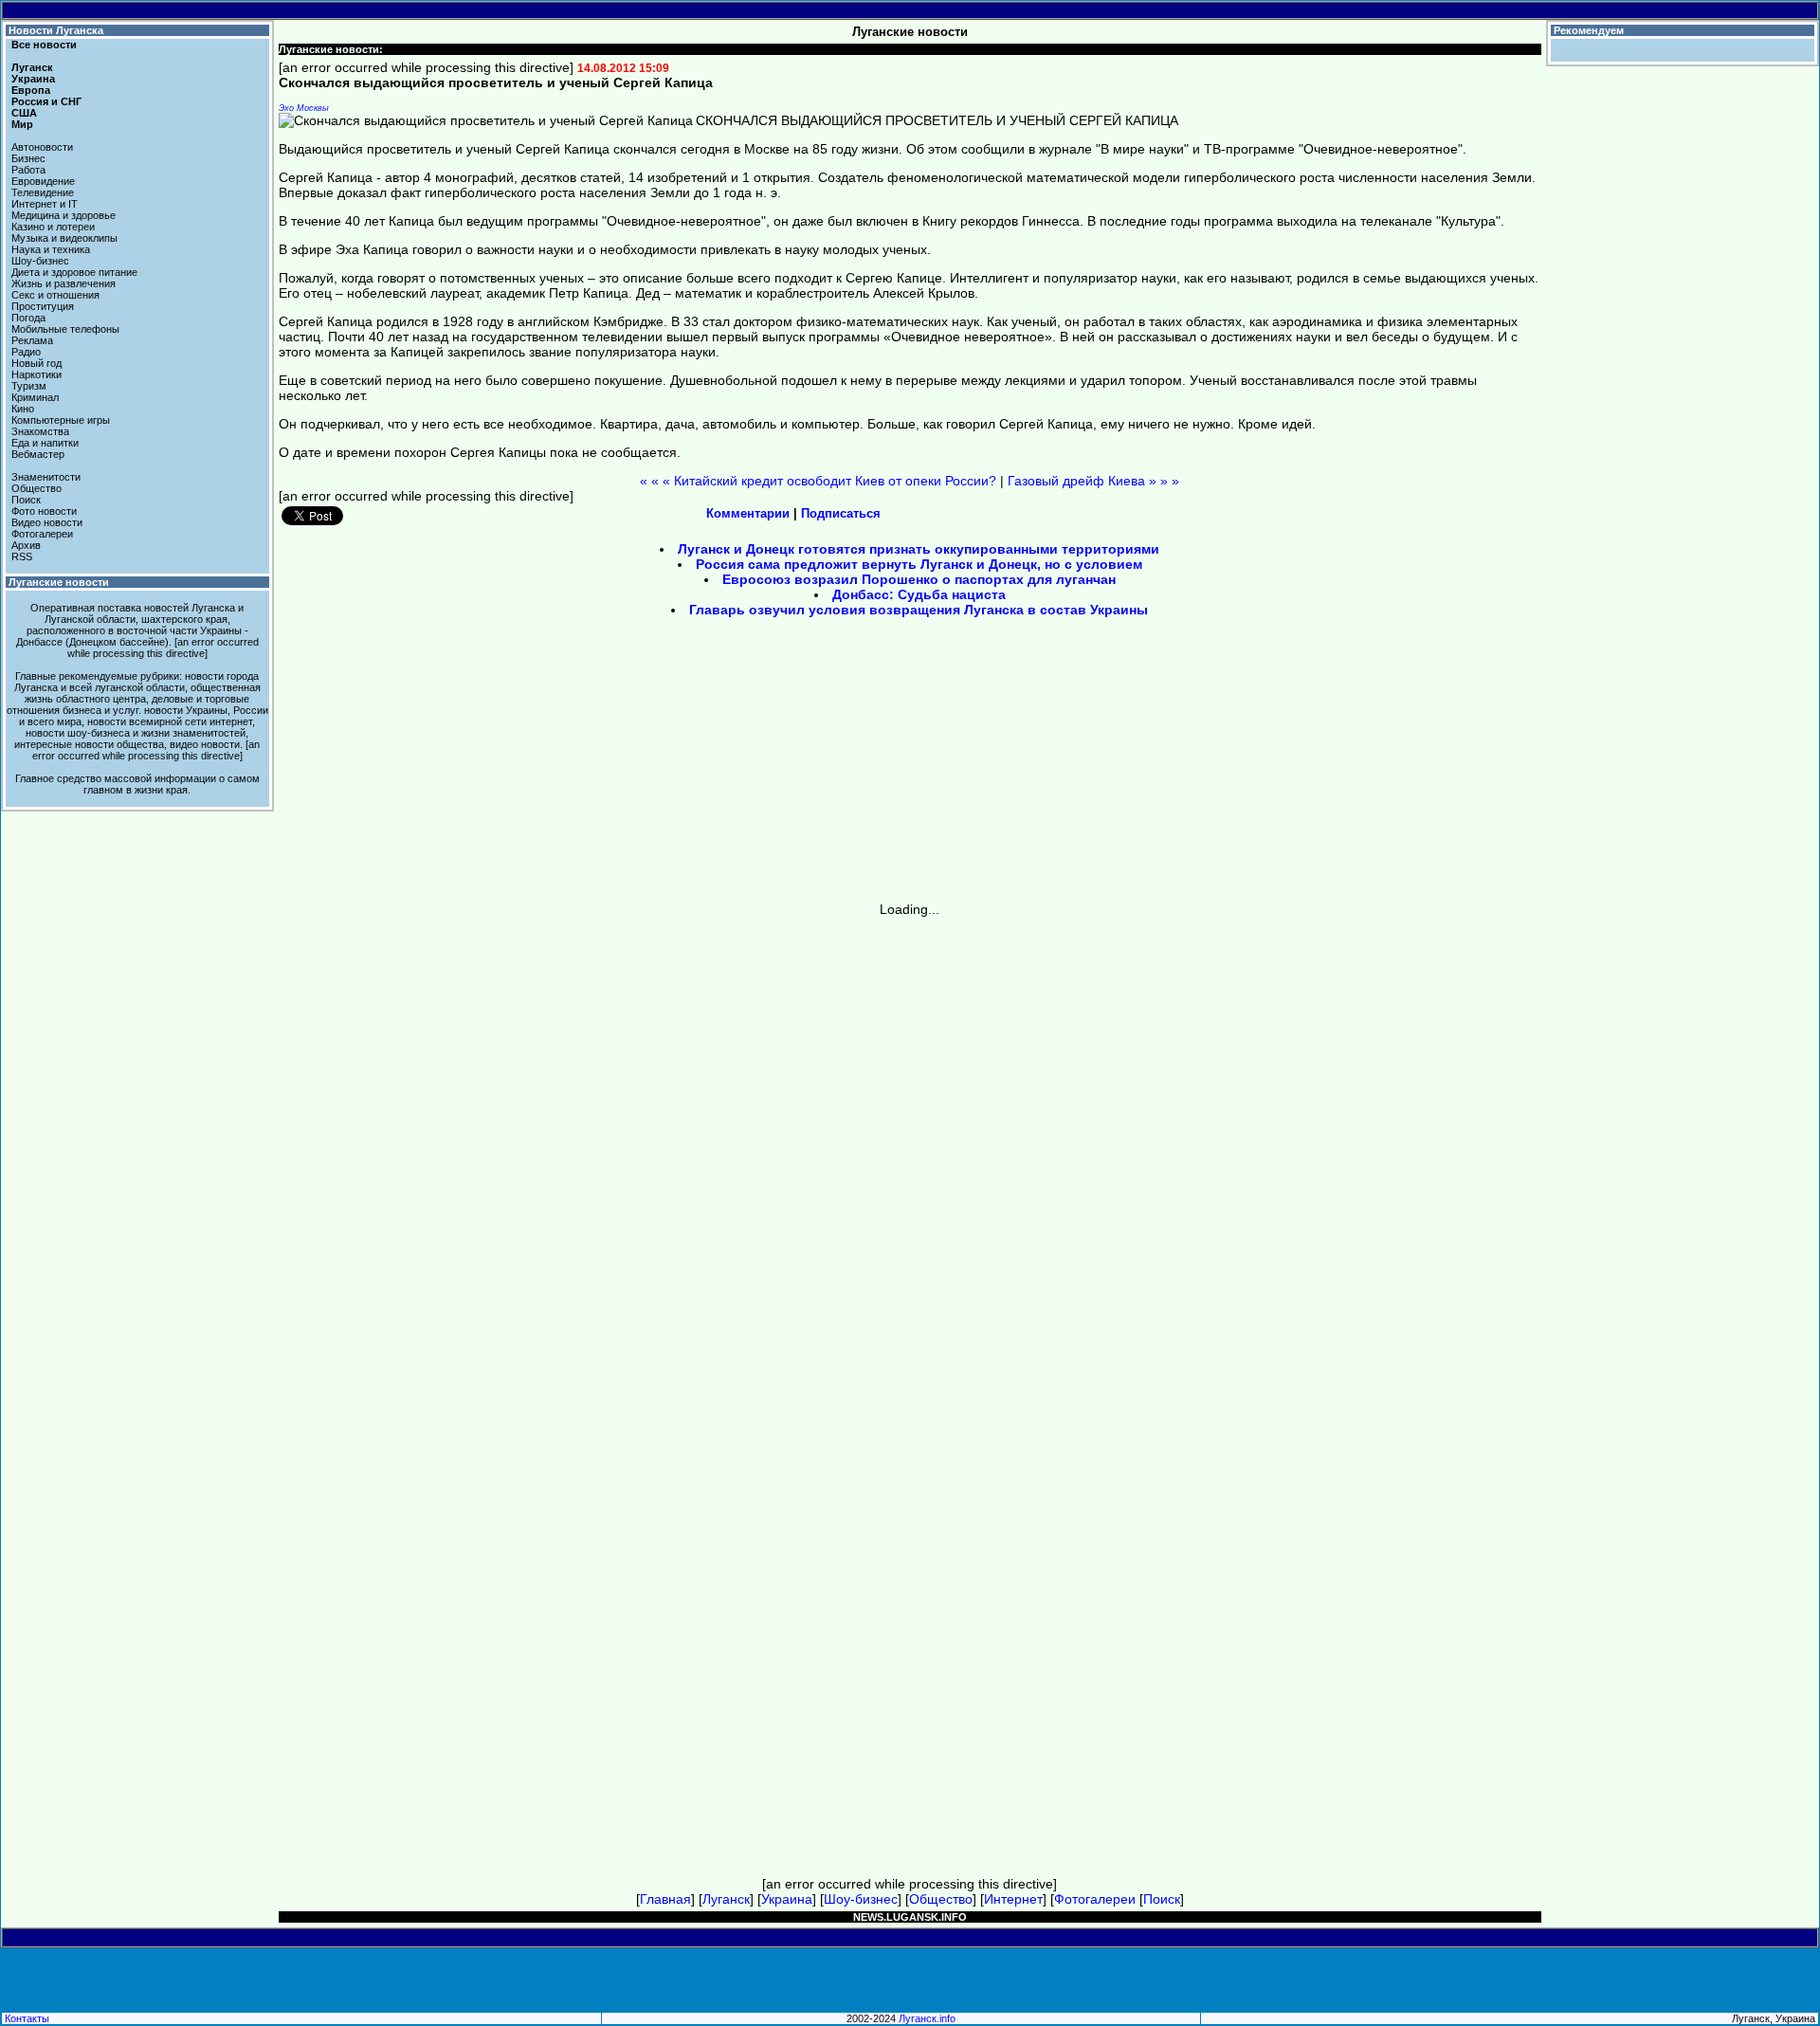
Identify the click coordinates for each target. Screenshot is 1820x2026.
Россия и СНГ (46, 101)
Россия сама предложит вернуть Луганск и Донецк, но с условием (919, 564)
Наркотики (36, 374)
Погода (28, 318)
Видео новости (47, 522)
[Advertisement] (749, 766)
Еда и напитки (45, 443)
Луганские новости (59, 582)
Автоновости (42, 147)
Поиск (26, 500)
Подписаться (841, 513)
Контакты (27, 2018)
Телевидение (43, 192)
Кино (23, 409)
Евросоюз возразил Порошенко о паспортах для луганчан (919, 579)
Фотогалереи (42, 534)
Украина (33, 79)
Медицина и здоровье (64, 215)
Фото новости (44, 511)
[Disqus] (910, 1154)
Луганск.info (927, 2018)
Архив (26, 545)
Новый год (36, 363)
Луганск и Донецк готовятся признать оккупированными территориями (919, 549)
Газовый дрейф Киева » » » (1093, 481)
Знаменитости (46, 477)
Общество (36, 488)
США (24, 113)
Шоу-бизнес (40, 261)
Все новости (44, 45)
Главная (665, 1899)
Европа (31, 90)
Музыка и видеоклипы (64, 238)
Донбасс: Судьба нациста (919, 594)
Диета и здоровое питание (74, 272)
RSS (22, 557)
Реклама (32, 340)
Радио (26, 352)
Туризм (29, 386)
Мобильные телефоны (65, 329)
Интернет (1013, 1899)
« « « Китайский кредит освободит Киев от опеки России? (818, 481)
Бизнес (28, 158)
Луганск (32, 67)
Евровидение (43, 181)
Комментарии (748, 513)
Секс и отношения (55, 295)
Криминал (35, 397)
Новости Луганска (56, 30)
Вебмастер (38, 454)
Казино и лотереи (53, 227)
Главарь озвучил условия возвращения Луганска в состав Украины (919, 610)
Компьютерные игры (61, 420)
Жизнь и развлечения (64, 283)
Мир (22, 124)
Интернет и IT (45, 204)
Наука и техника (51, 249)
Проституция (43, 306)
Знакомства (40, 431)
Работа (28, 170)
